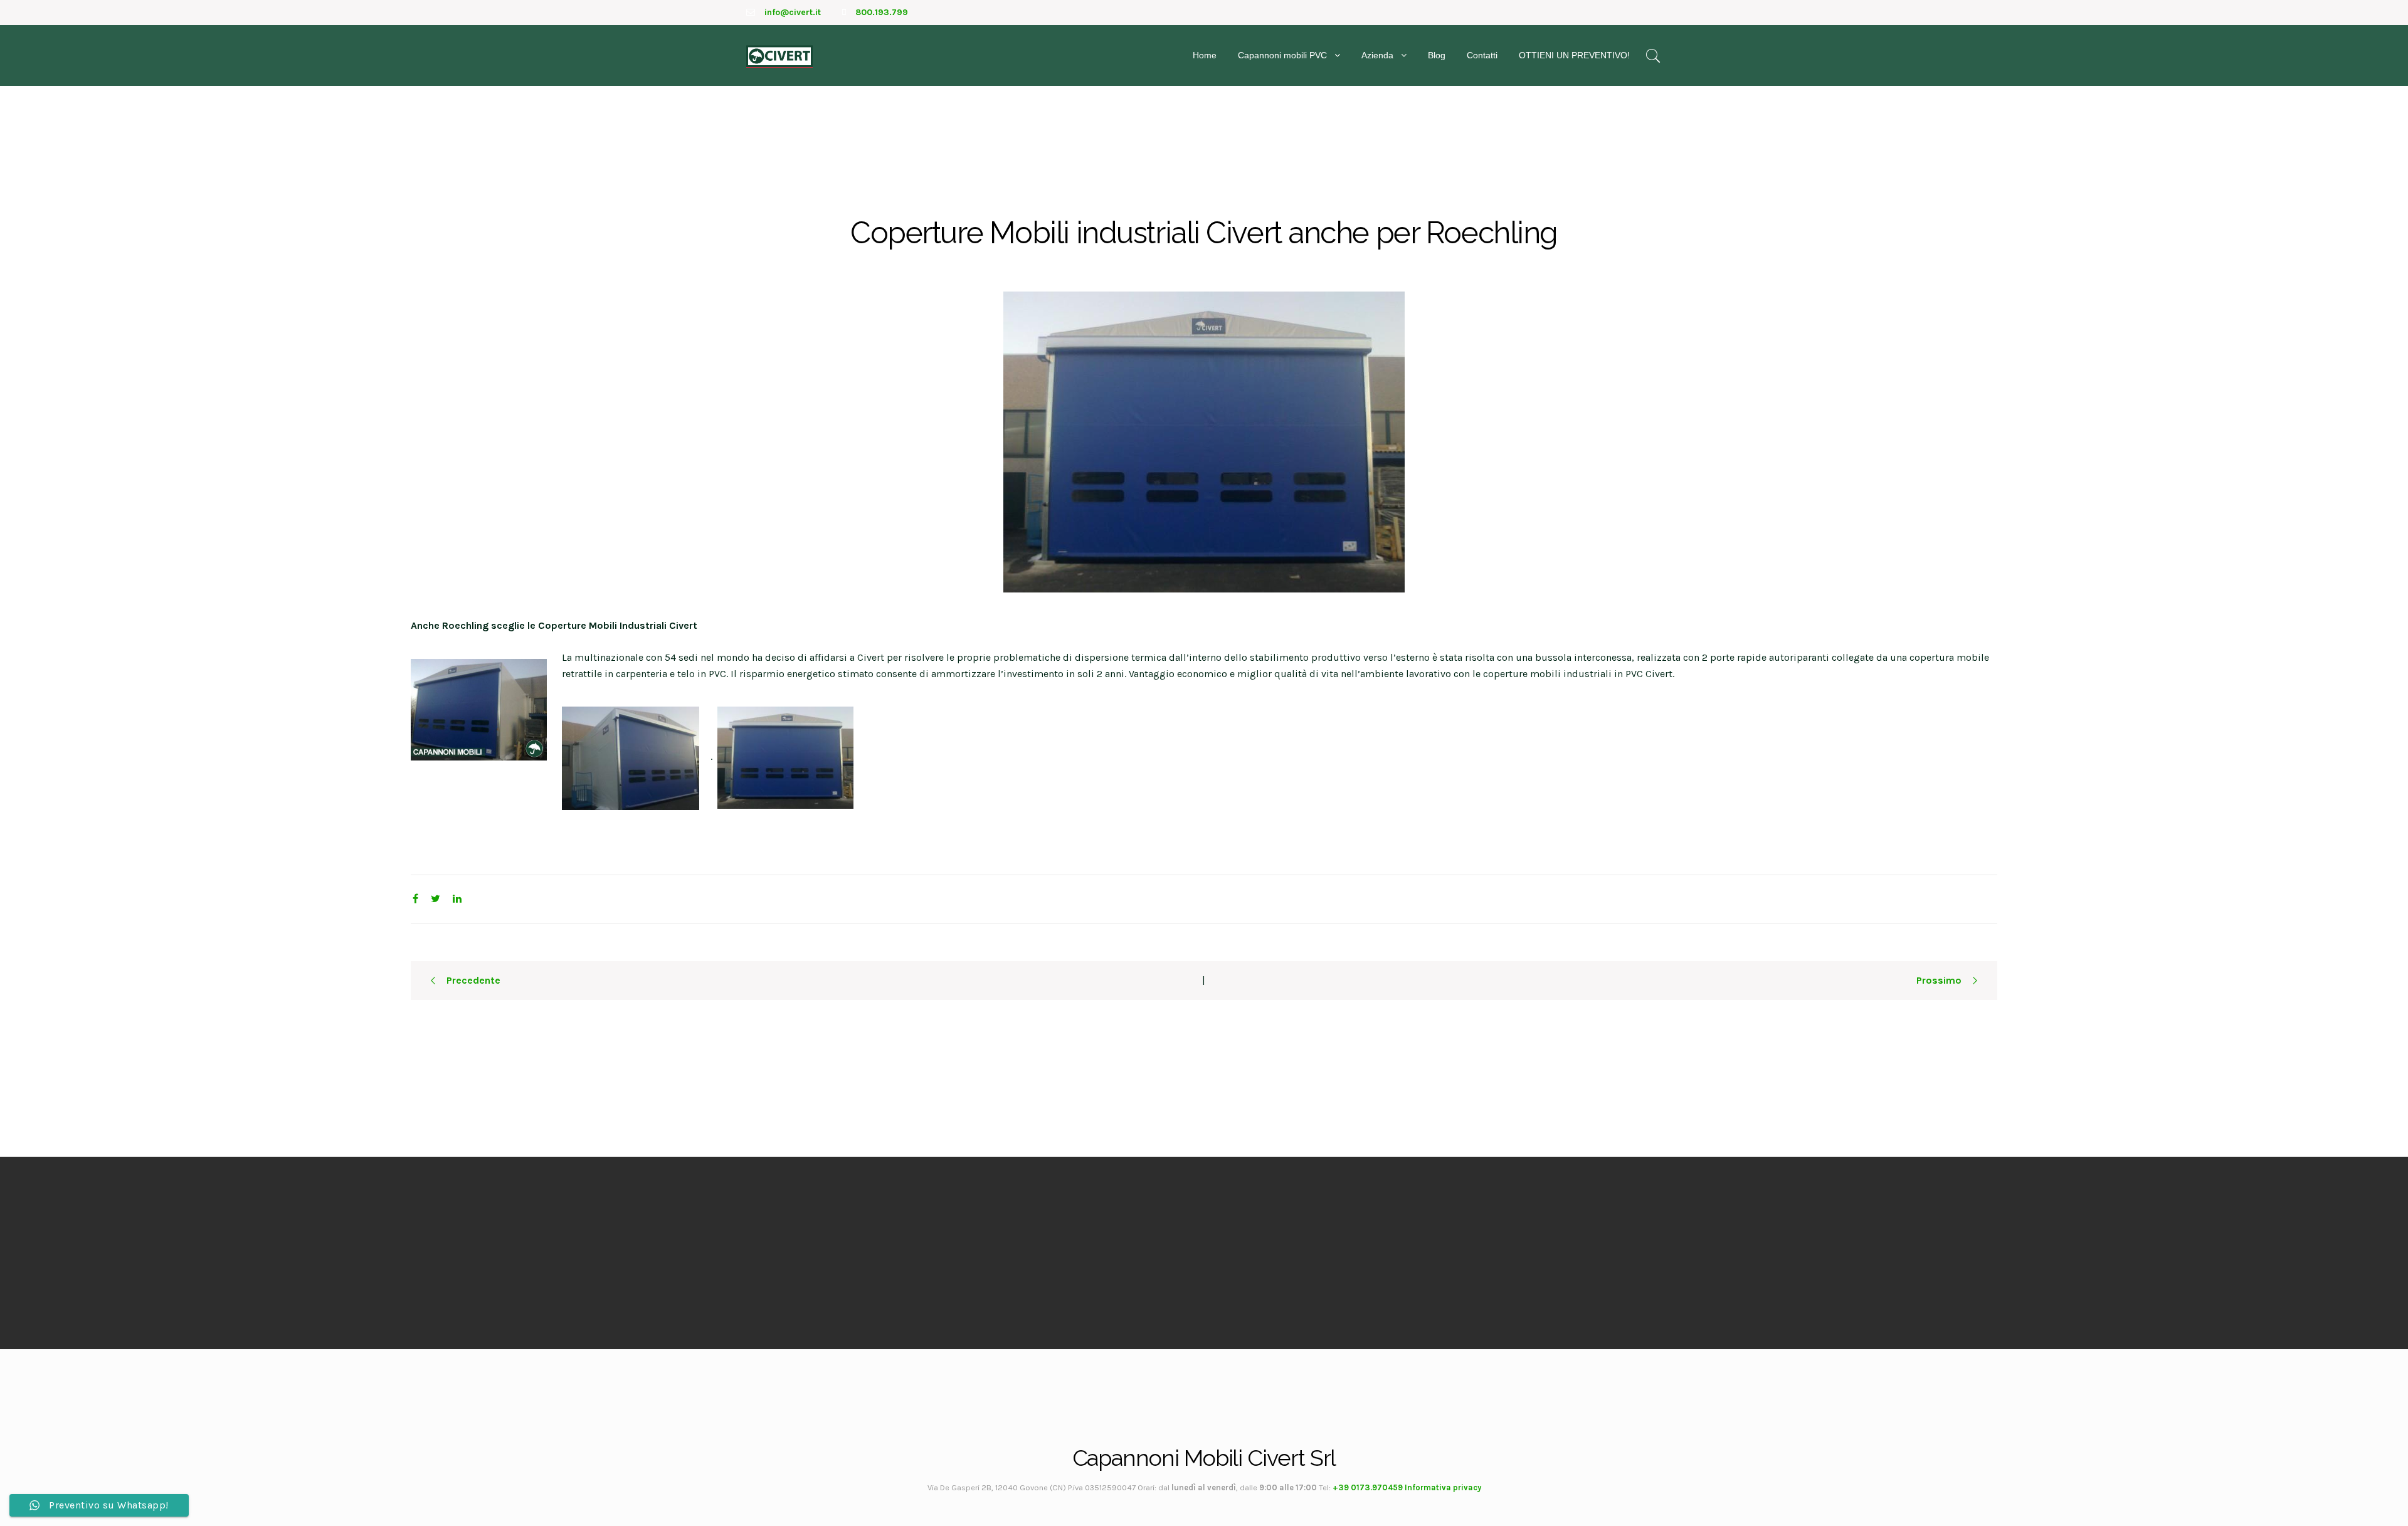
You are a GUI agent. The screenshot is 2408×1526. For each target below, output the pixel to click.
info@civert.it (793, 12)
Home (1205, 55)
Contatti (1482, 55)
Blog (1437, 55)
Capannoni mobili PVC (1282, 55)
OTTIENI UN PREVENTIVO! (1574, 55)
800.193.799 (882, 12)
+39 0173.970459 (1368, 1487)
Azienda (1377, 55)
